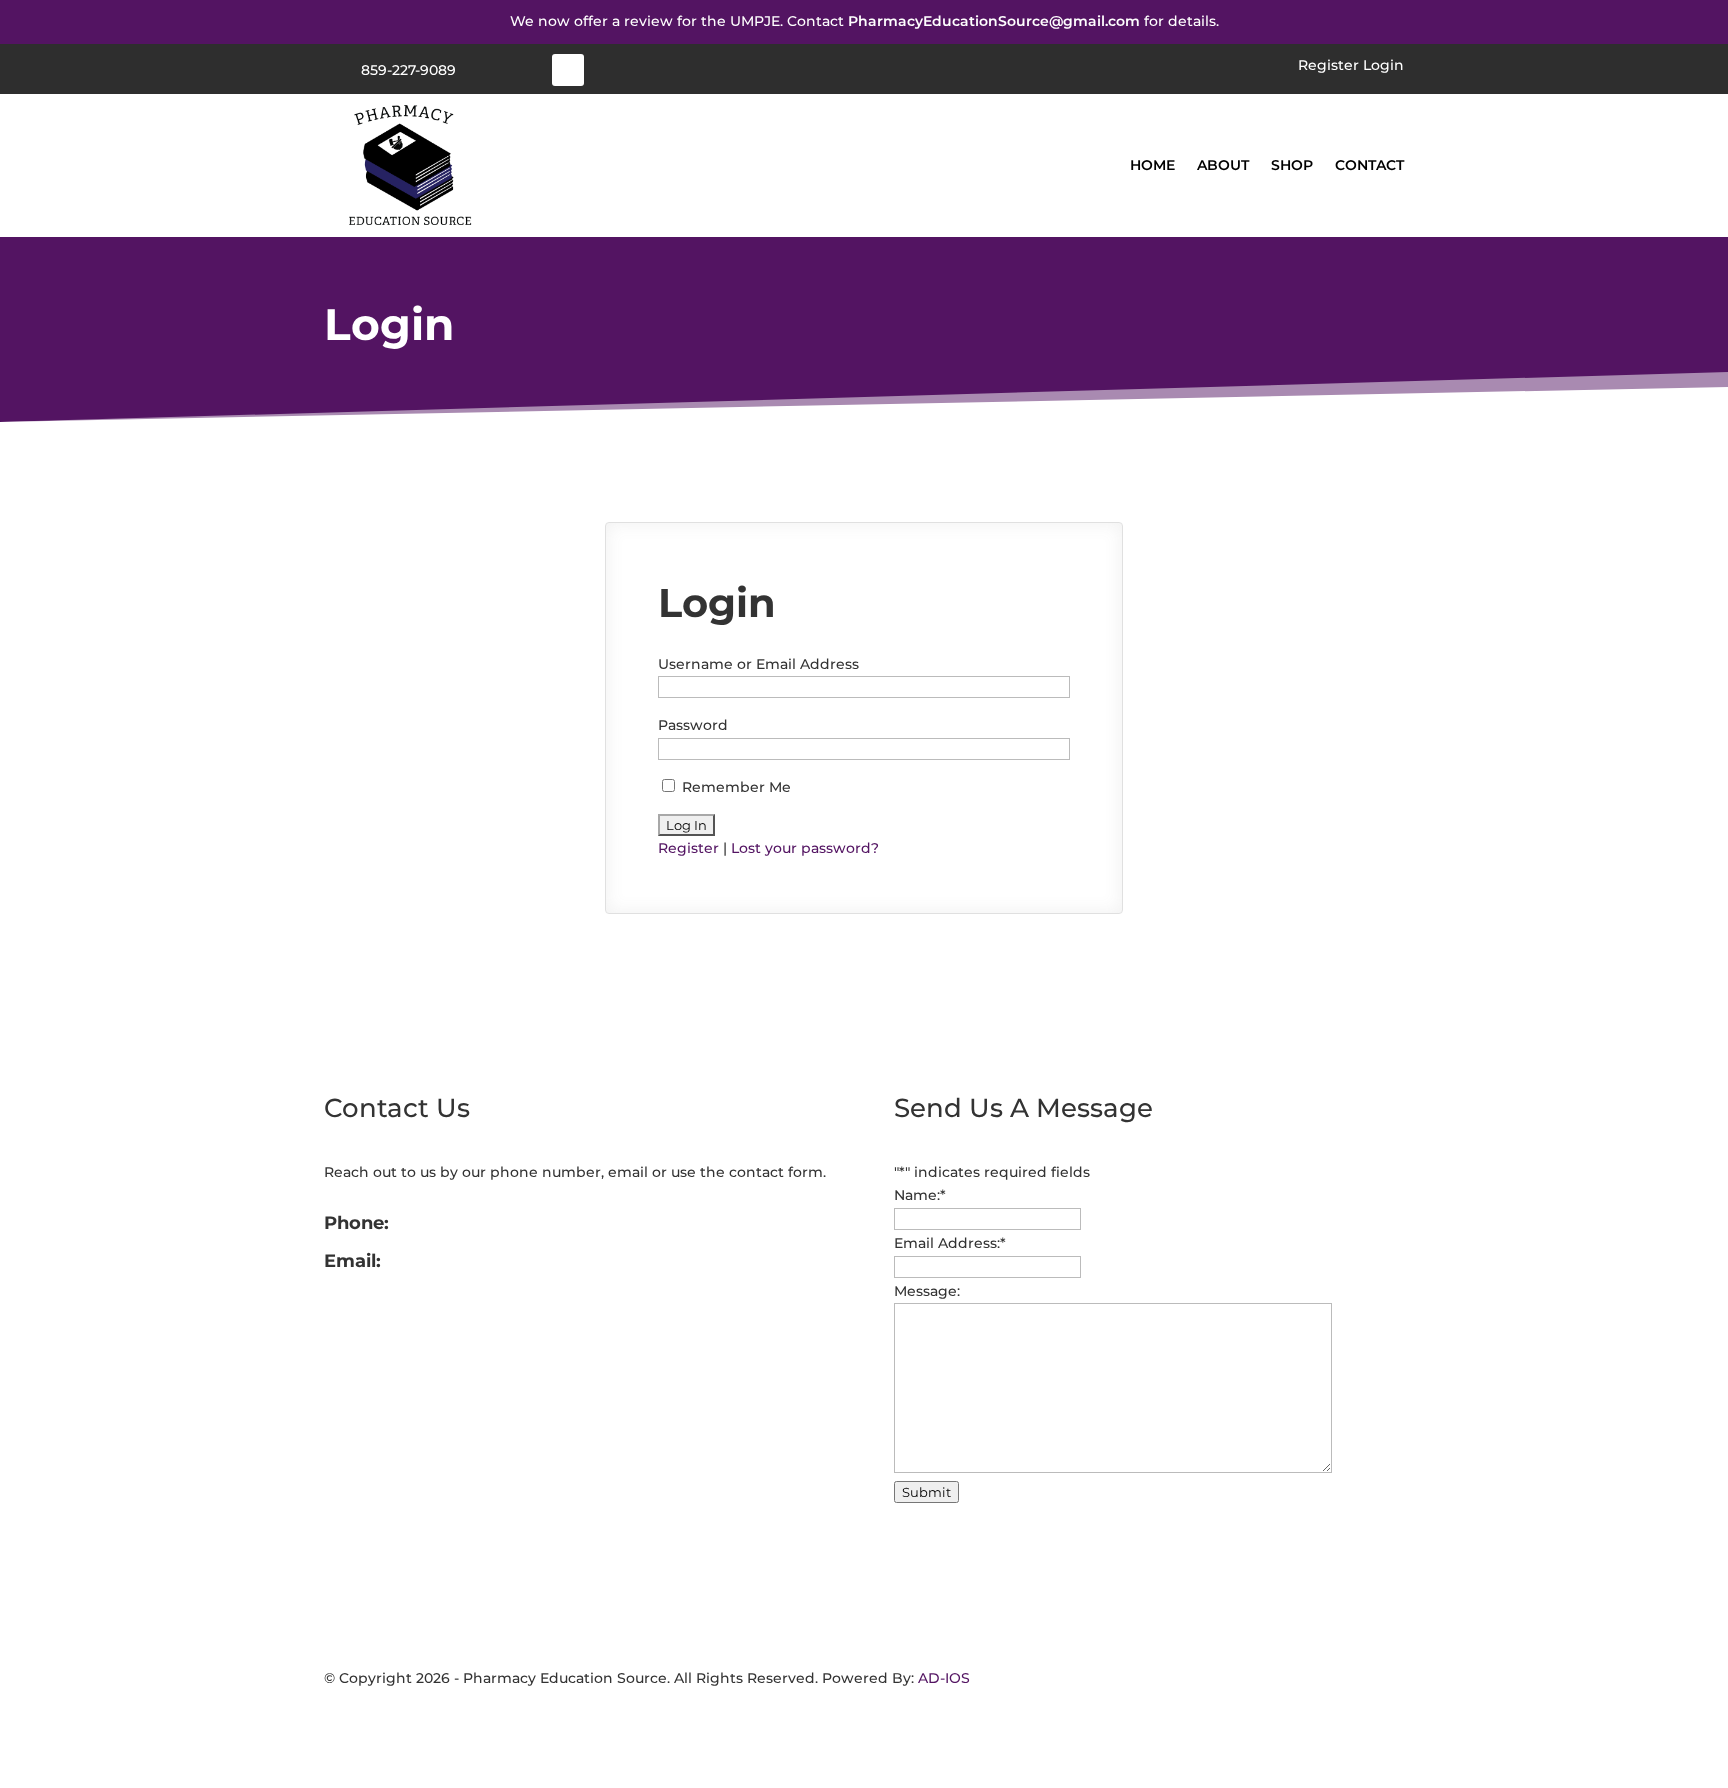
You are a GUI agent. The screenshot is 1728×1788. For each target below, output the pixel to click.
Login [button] (1383, 65)
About (1223, 165)
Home (1152, 165)
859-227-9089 (408, 70)
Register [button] (1328, 65)
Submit (926, 1492)
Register (688, 848)
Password (693, 725)
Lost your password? (805, 848)
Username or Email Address (758, 664)
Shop (1292, 165)
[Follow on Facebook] (568, 70)
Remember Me (734, 787)
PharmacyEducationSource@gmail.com (994, 21)
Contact (1369, 165)
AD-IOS (944, 1678)
